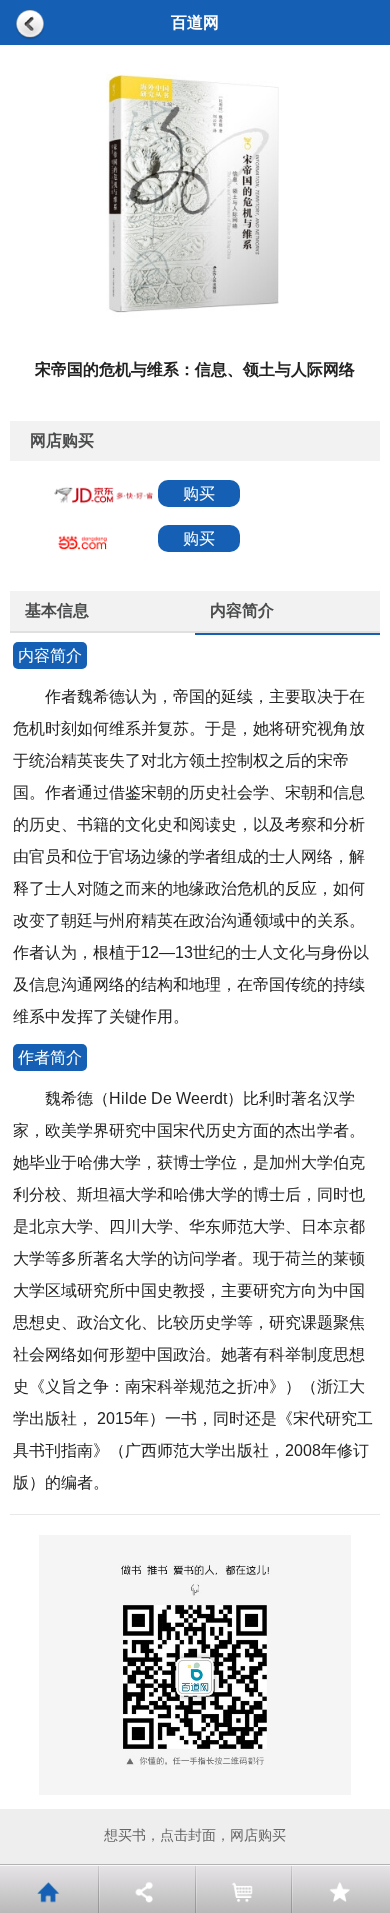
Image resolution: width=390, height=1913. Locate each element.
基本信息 (57, 610)
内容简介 (242, 610)
